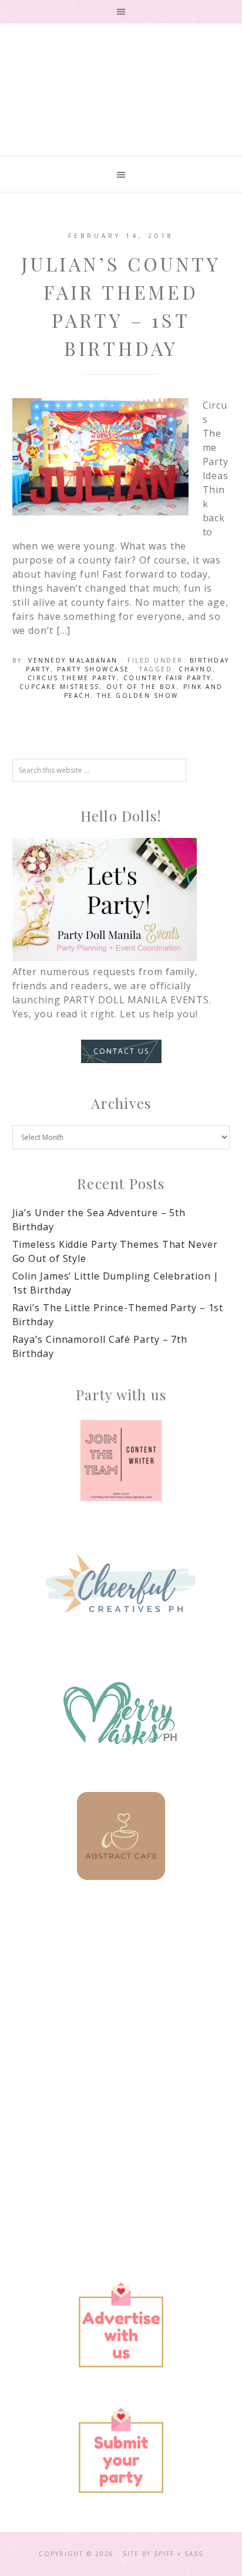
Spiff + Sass (179, 2554)
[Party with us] (121, 1461)
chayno (196, 669)
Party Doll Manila (121, 105)
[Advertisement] (121, 2038)
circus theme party (72, 678)
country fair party (167, 678)
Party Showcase (93, 669)
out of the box (142, 687)
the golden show (138, 695)
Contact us (121, 1051)
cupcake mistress (60, 687)
